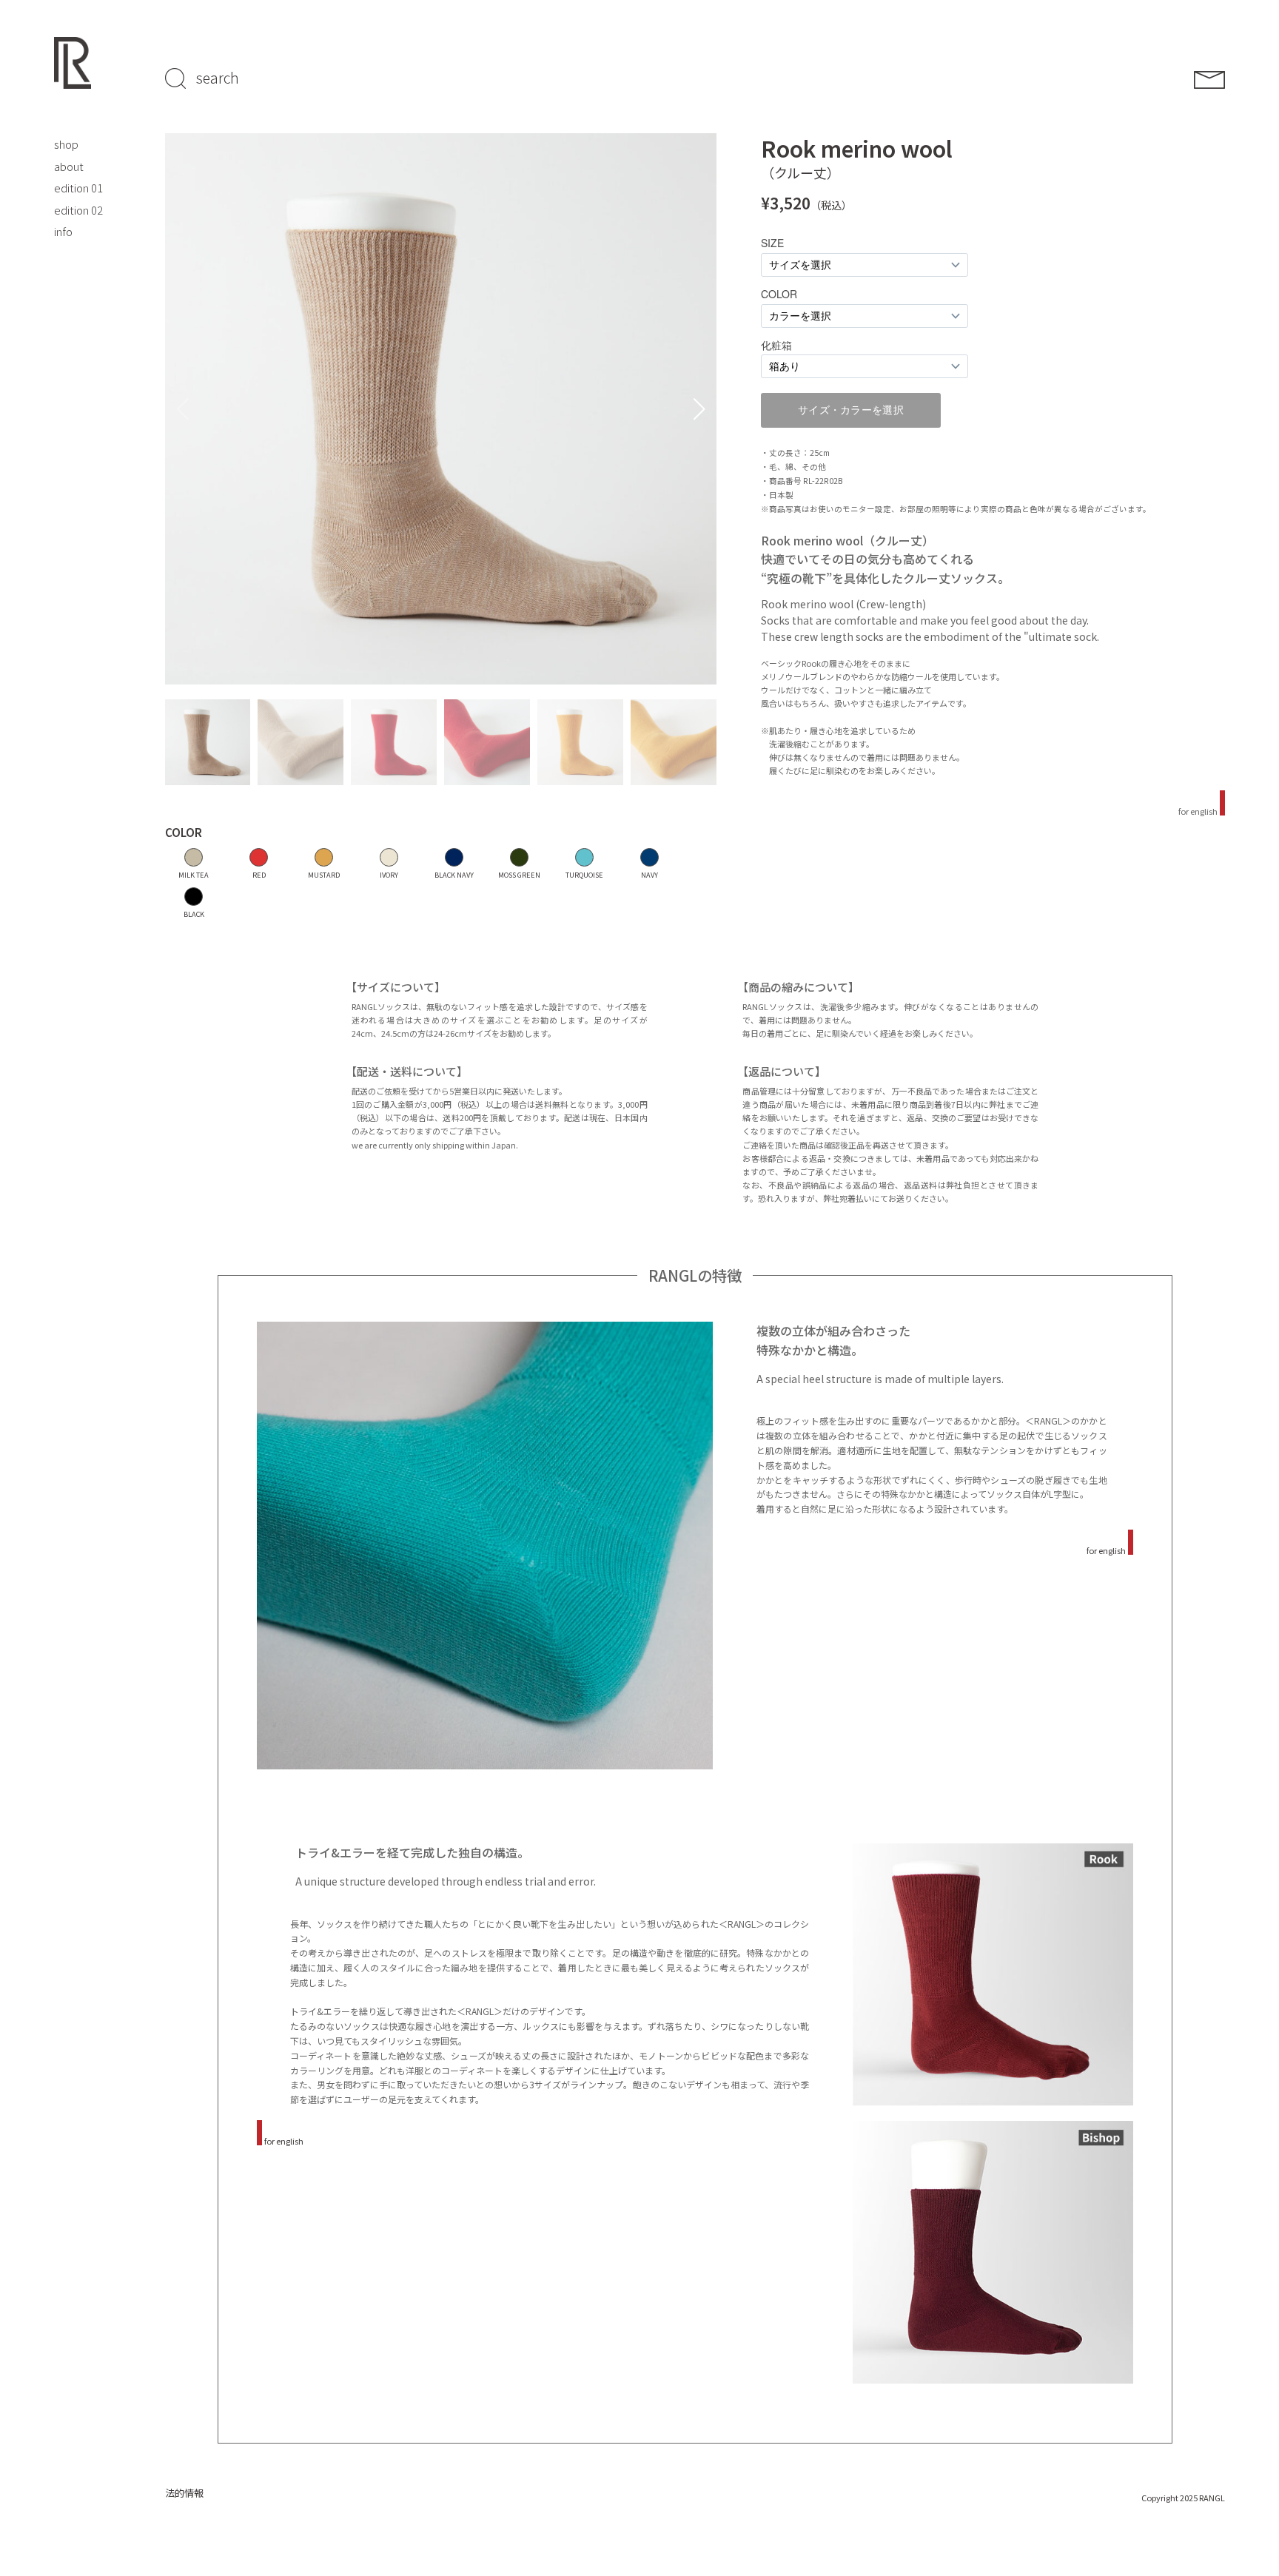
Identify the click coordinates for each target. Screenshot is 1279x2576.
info (63, 231)
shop (66, 144)
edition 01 (78, 188)
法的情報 (184, 2493)
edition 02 (78, 210)
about (69, 166)
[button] (699, 409)
